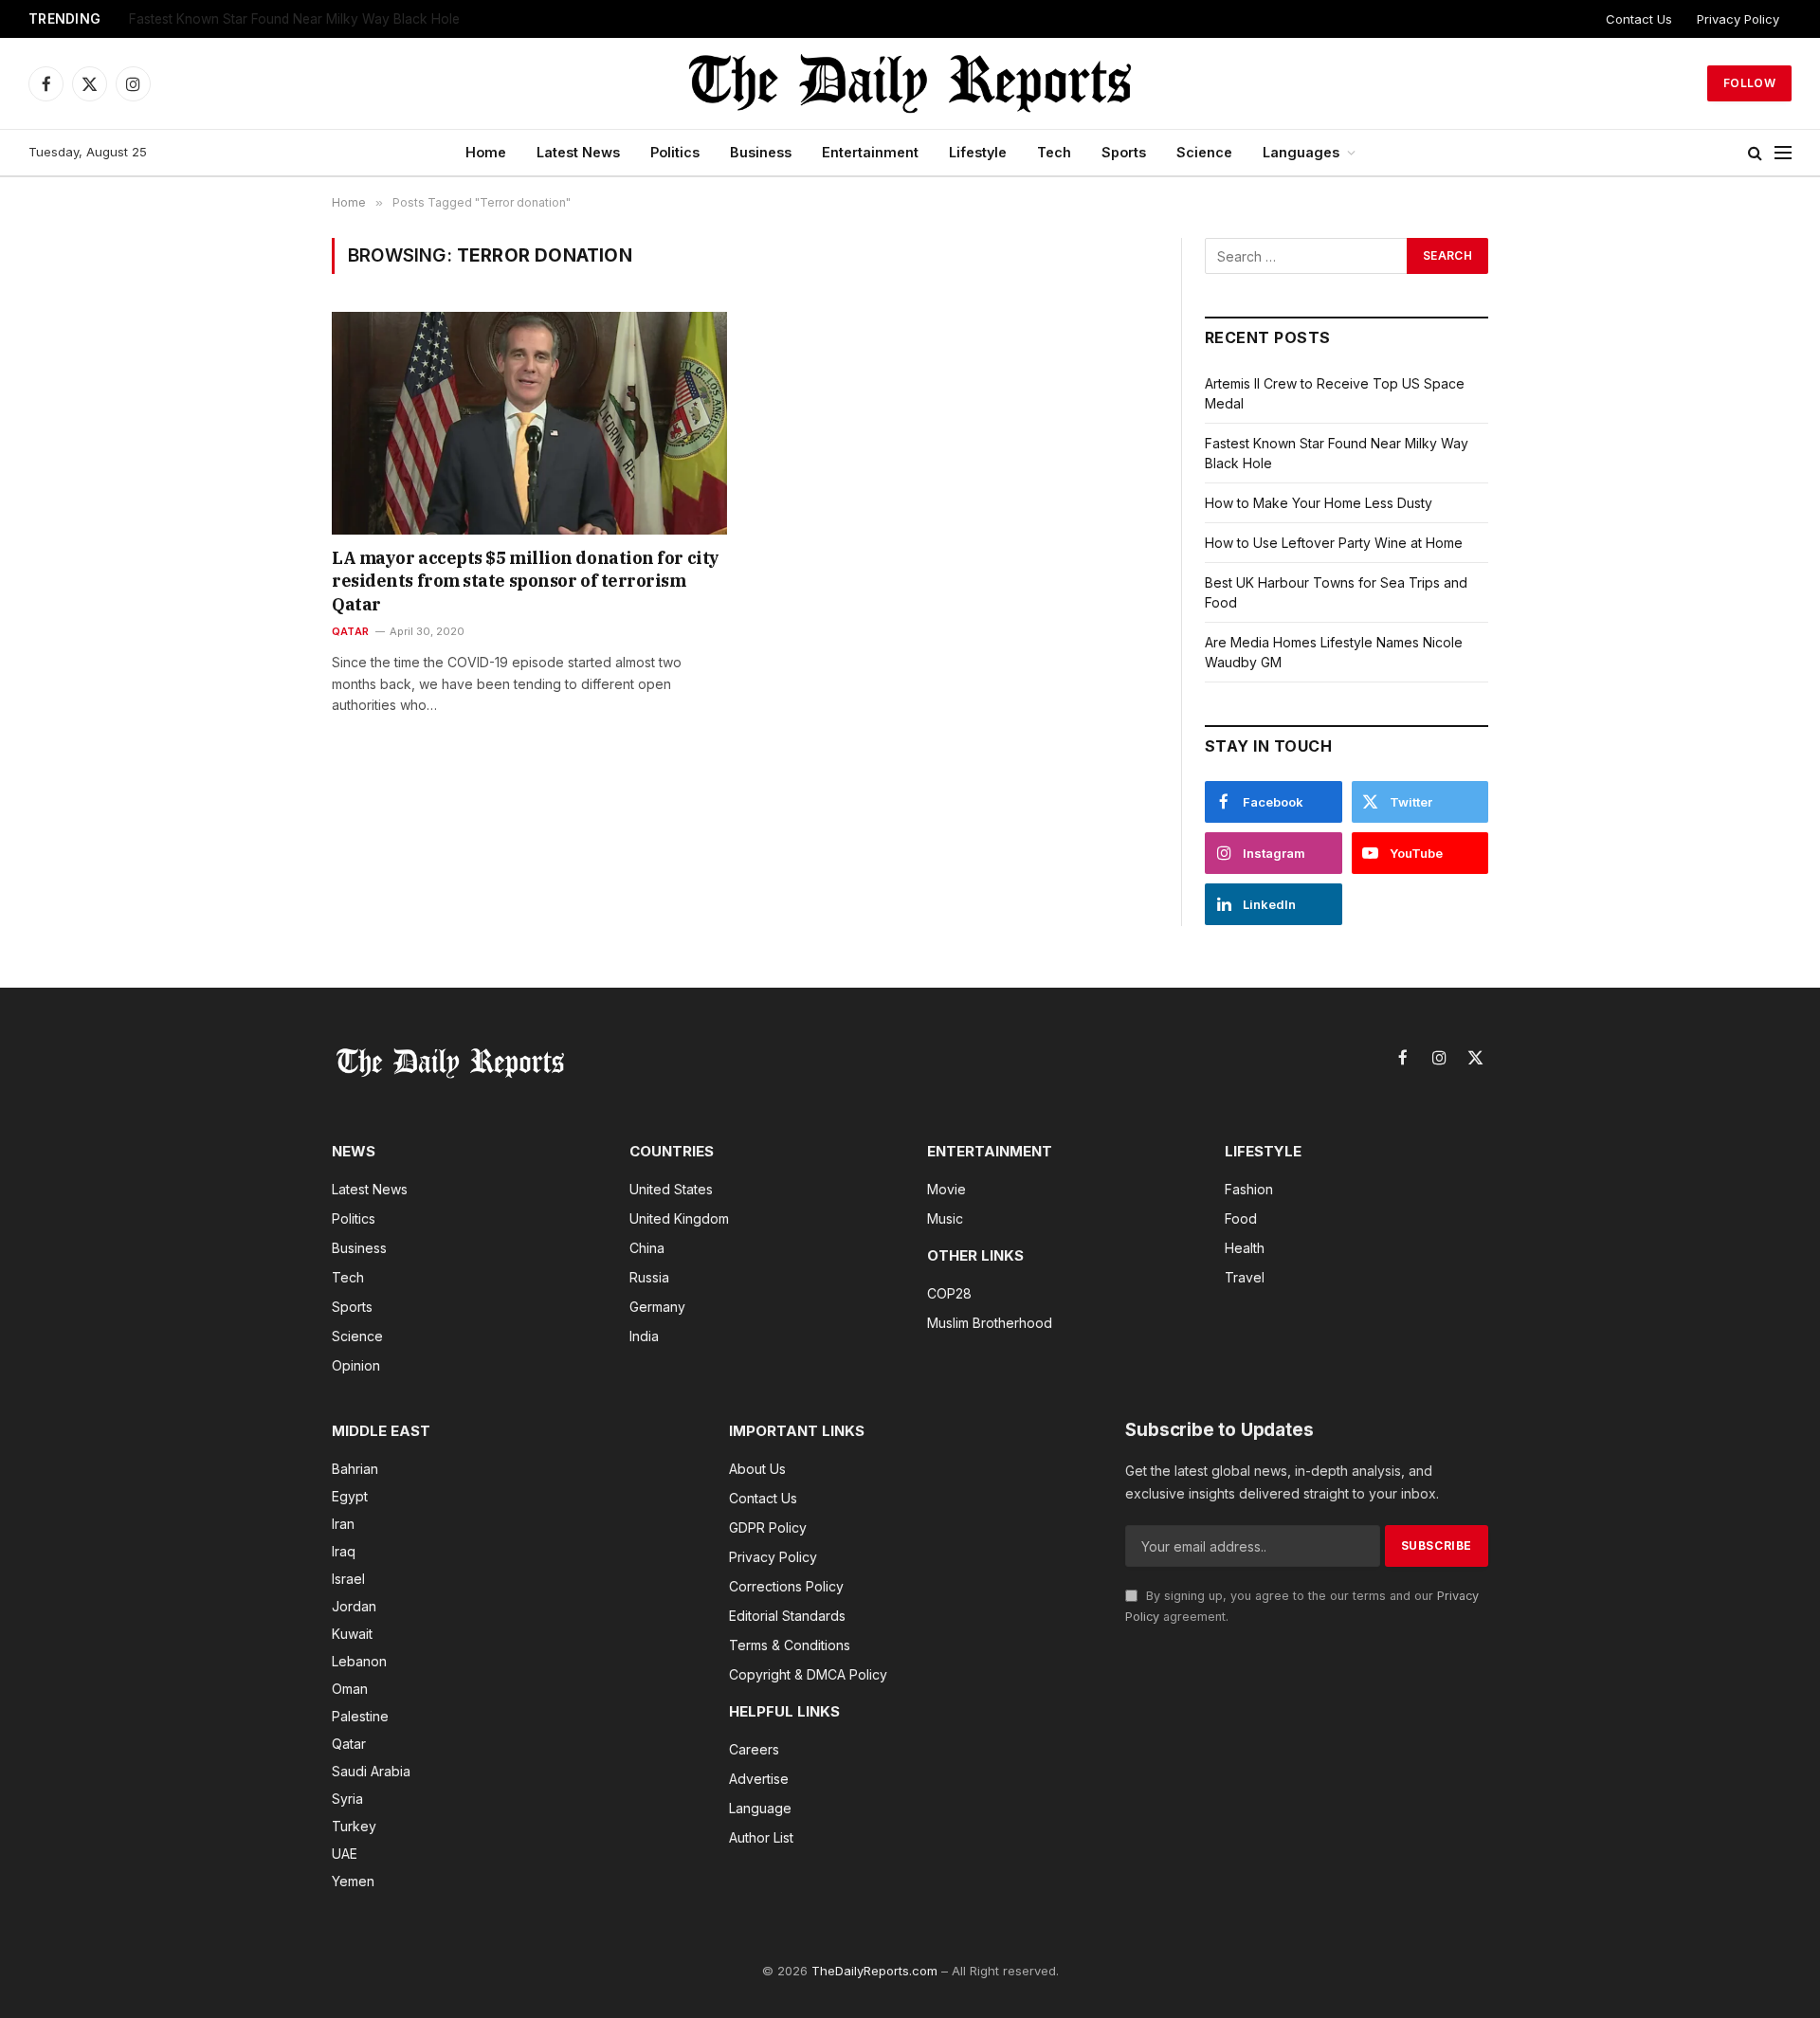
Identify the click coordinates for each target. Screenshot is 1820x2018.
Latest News (578, 152)
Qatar (350, 631)
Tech (1054, 152)
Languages (1301, 152)
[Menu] (1783, 153)
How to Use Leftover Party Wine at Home (1334, 543)
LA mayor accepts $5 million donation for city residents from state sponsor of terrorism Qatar (526, 581)
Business (761, 152)
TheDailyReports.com (874, 1971)
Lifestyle (978, 152)
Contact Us (1639, 19)
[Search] (1755, 153)
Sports (1124, 152)
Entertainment (870, 152)
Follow (1749, 83)
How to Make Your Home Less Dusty (241, 19)
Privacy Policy (1738, 19)
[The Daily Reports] (910, 83)
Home (486, 152)
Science (1204, 152)
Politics (675, 152)
